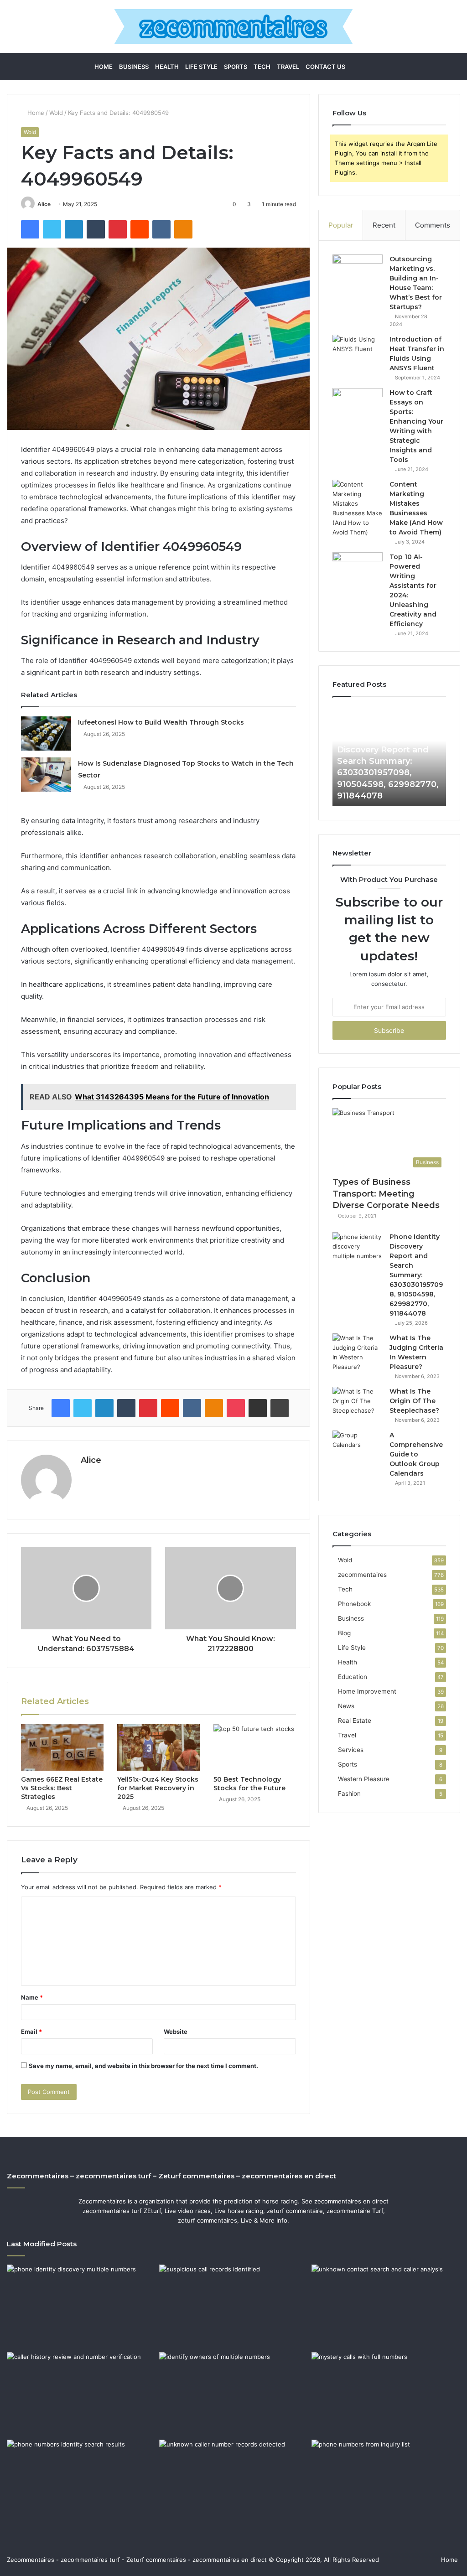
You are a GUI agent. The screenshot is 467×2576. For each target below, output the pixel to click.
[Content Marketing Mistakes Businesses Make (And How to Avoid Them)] (358, 508)
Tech (262, 67)
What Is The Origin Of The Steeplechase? (414, 1401)
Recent (384, 225)
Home (104, 67)
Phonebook (354, 1604)
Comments (433, 225)
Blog (344, 1633)
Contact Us (325, 67)
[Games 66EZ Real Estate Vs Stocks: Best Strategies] (62, 1747)
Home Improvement (367, 1691)
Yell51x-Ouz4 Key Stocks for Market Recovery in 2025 (158, 1788)
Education (353, 1677)
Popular (341, 225)
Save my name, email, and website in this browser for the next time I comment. (143, 2066)
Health (167, 67)
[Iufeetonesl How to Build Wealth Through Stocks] (46, 733)
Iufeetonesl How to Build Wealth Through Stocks (161, 722)
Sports (236, 67)
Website (176, 2032)
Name (32, 1997)
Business (134, 67)
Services (351, 1750)
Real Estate (355, 1721)
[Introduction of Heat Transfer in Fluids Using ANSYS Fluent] (358, 352)
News (346, 1706)
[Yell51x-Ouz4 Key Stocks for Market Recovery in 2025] (158, 1747)
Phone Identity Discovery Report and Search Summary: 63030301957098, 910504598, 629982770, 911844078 (416, 1275)
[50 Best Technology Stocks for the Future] (255, 1747)
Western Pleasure (364, 1779)
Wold (56, 113)
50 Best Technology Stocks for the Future (249, 1784)
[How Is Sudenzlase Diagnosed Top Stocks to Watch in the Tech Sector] (46, 775)
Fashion (349, 1793)
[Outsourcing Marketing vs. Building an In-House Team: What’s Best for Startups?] (358, 272)
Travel (288, 67)
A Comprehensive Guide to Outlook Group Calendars (416, 1454)
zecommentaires (362, 1575)
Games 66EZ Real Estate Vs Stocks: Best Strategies (62, 1788)
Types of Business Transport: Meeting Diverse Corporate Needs (386, 1193)
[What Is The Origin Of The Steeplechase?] (358, 1404)
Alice (44, 204)
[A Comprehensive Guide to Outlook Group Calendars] (358, 1448)
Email (31, 2032)
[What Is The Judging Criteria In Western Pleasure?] (358, 1353)
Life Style (201, 67)
